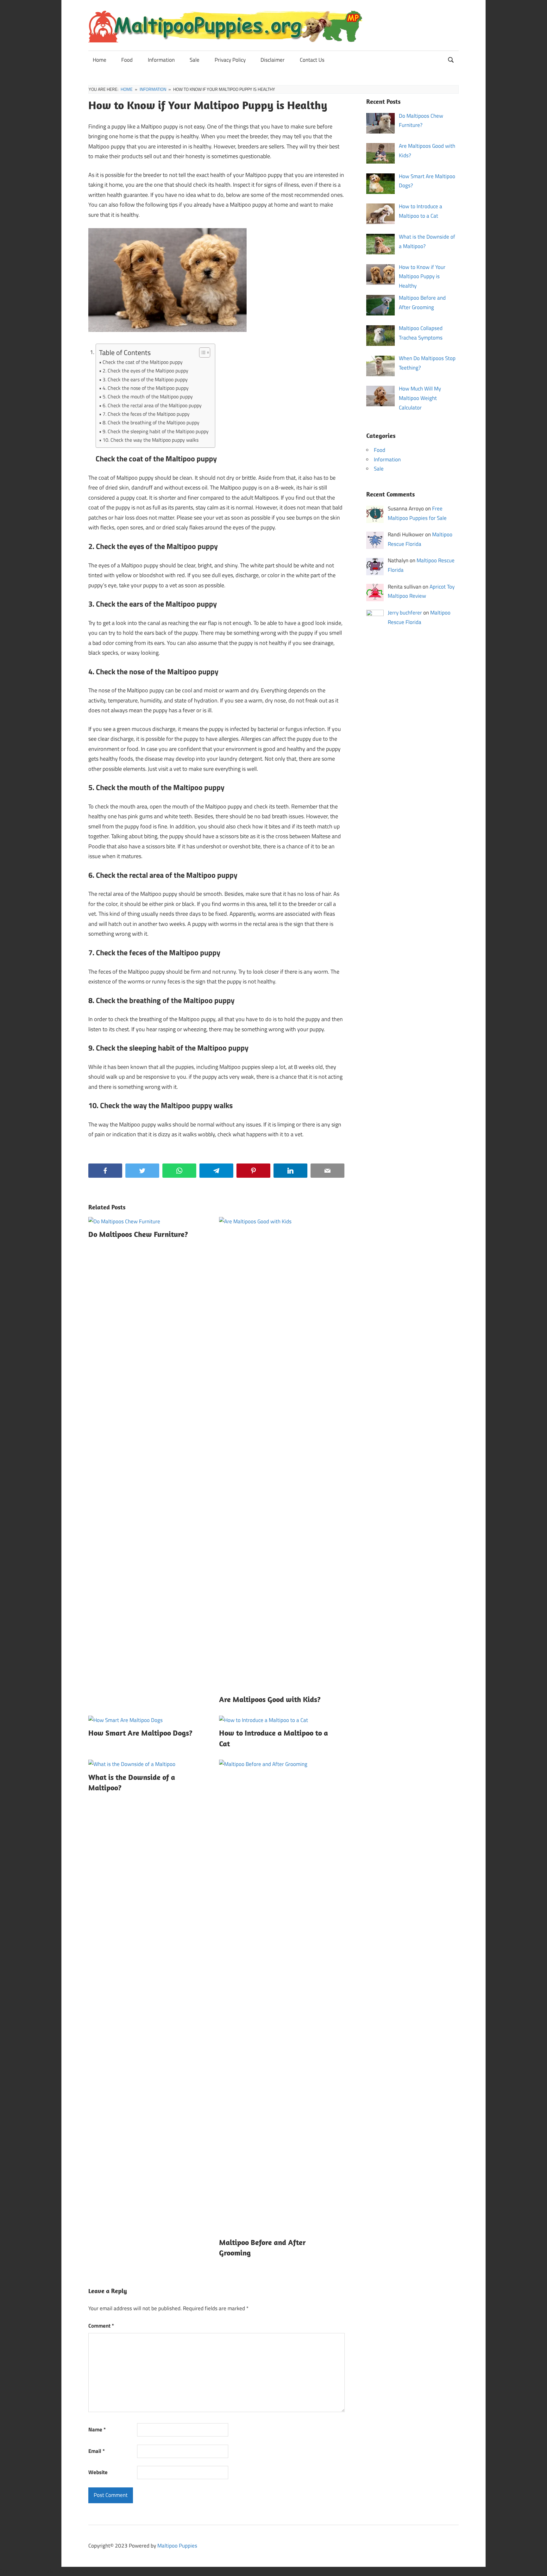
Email (97, 2451)
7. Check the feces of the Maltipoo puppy (146, 414)
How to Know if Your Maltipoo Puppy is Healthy (422, 277)
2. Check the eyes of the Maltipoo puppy (145, 371)
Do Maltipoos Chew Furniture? (138, 1234)
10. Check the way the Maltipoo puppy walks (151, 440)
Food (127, 60)
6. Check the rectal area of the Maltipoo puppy (152, 405)
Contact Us (312, 60)
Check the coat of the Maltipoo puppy (143, 362)
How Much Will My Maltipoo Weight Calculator (420, 398)
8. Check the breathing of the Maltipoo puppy (151, 422)
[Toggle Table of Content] (201, 352)
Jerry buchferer (405, 613)
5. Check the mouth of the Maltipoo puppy (148, 396)
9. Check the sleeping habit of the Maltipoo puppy (156, 431)
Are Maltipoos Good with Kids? (270, 1699)
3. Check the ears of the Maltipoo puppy (145, 379)
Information (161, 60)
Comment (101, 2326)
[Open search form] (451, 59)
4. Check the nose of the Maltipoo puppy (146, 388)
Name (97, 2429)
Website (98, 2472)
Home (100, 60)
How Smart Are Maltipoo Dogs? (140, 1733)
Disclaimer (273, 60)
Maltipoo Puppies (177, 2546)
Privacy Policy (230, 60)
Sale (195, 60)
